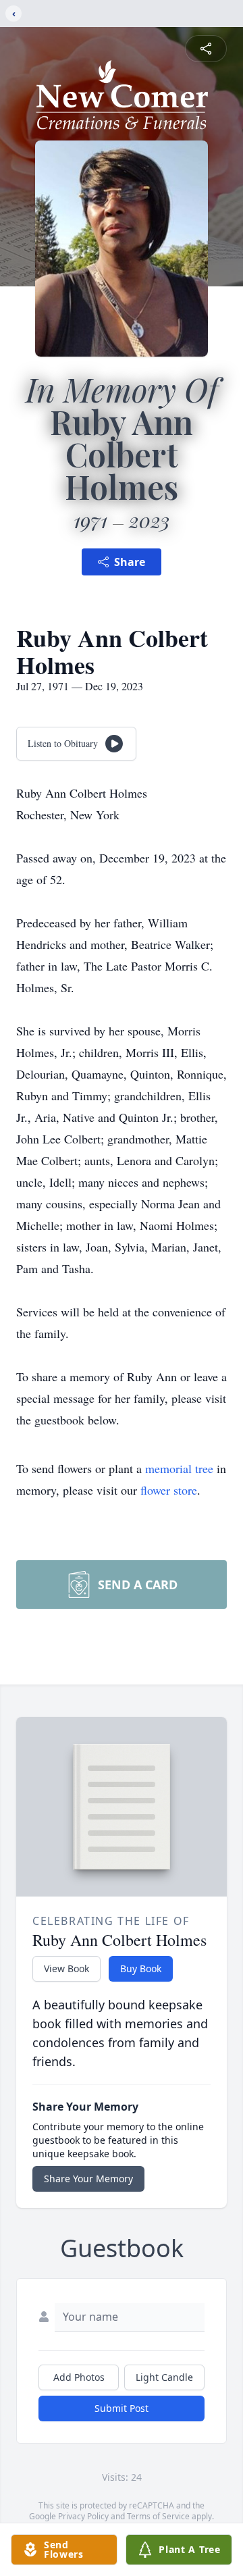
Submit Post (122, 2408)
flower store (169, 1490)
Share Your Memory (88, 2179)
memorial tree (179, 1468)
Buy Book (141, 1968)
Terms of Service (158, 2516)
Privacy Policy (83, 2516)
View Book (66, 1968)
